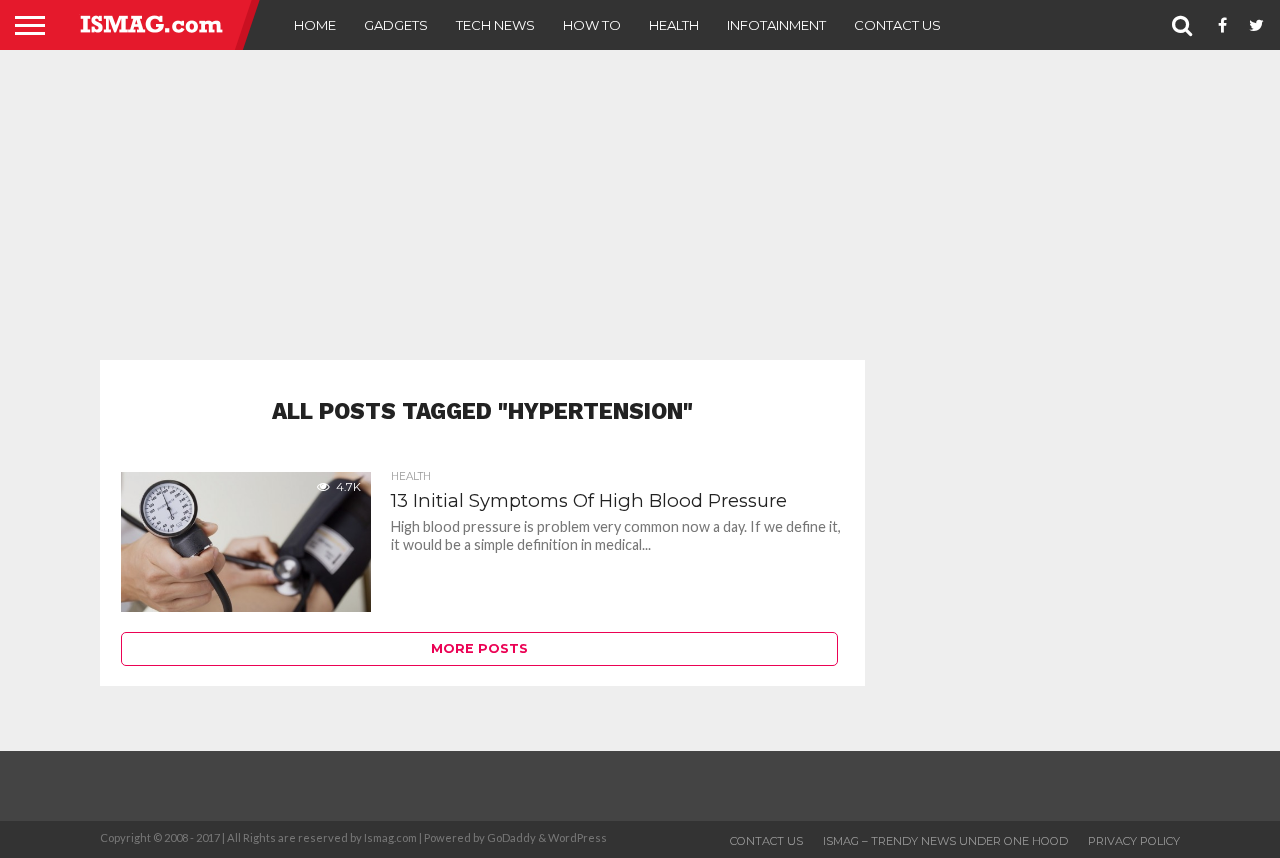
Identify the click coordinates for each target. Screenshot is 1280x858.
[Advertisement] (640, 205)
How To (592, 25)
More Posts (479, 648)
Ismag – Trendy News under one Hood (945, 841)
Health (674, 25)
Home (315, 25)
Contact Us (897, 25)
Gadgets (396, 25)
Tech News (495, 25)
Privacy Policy (1134, 841)
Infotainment (776, 25)
